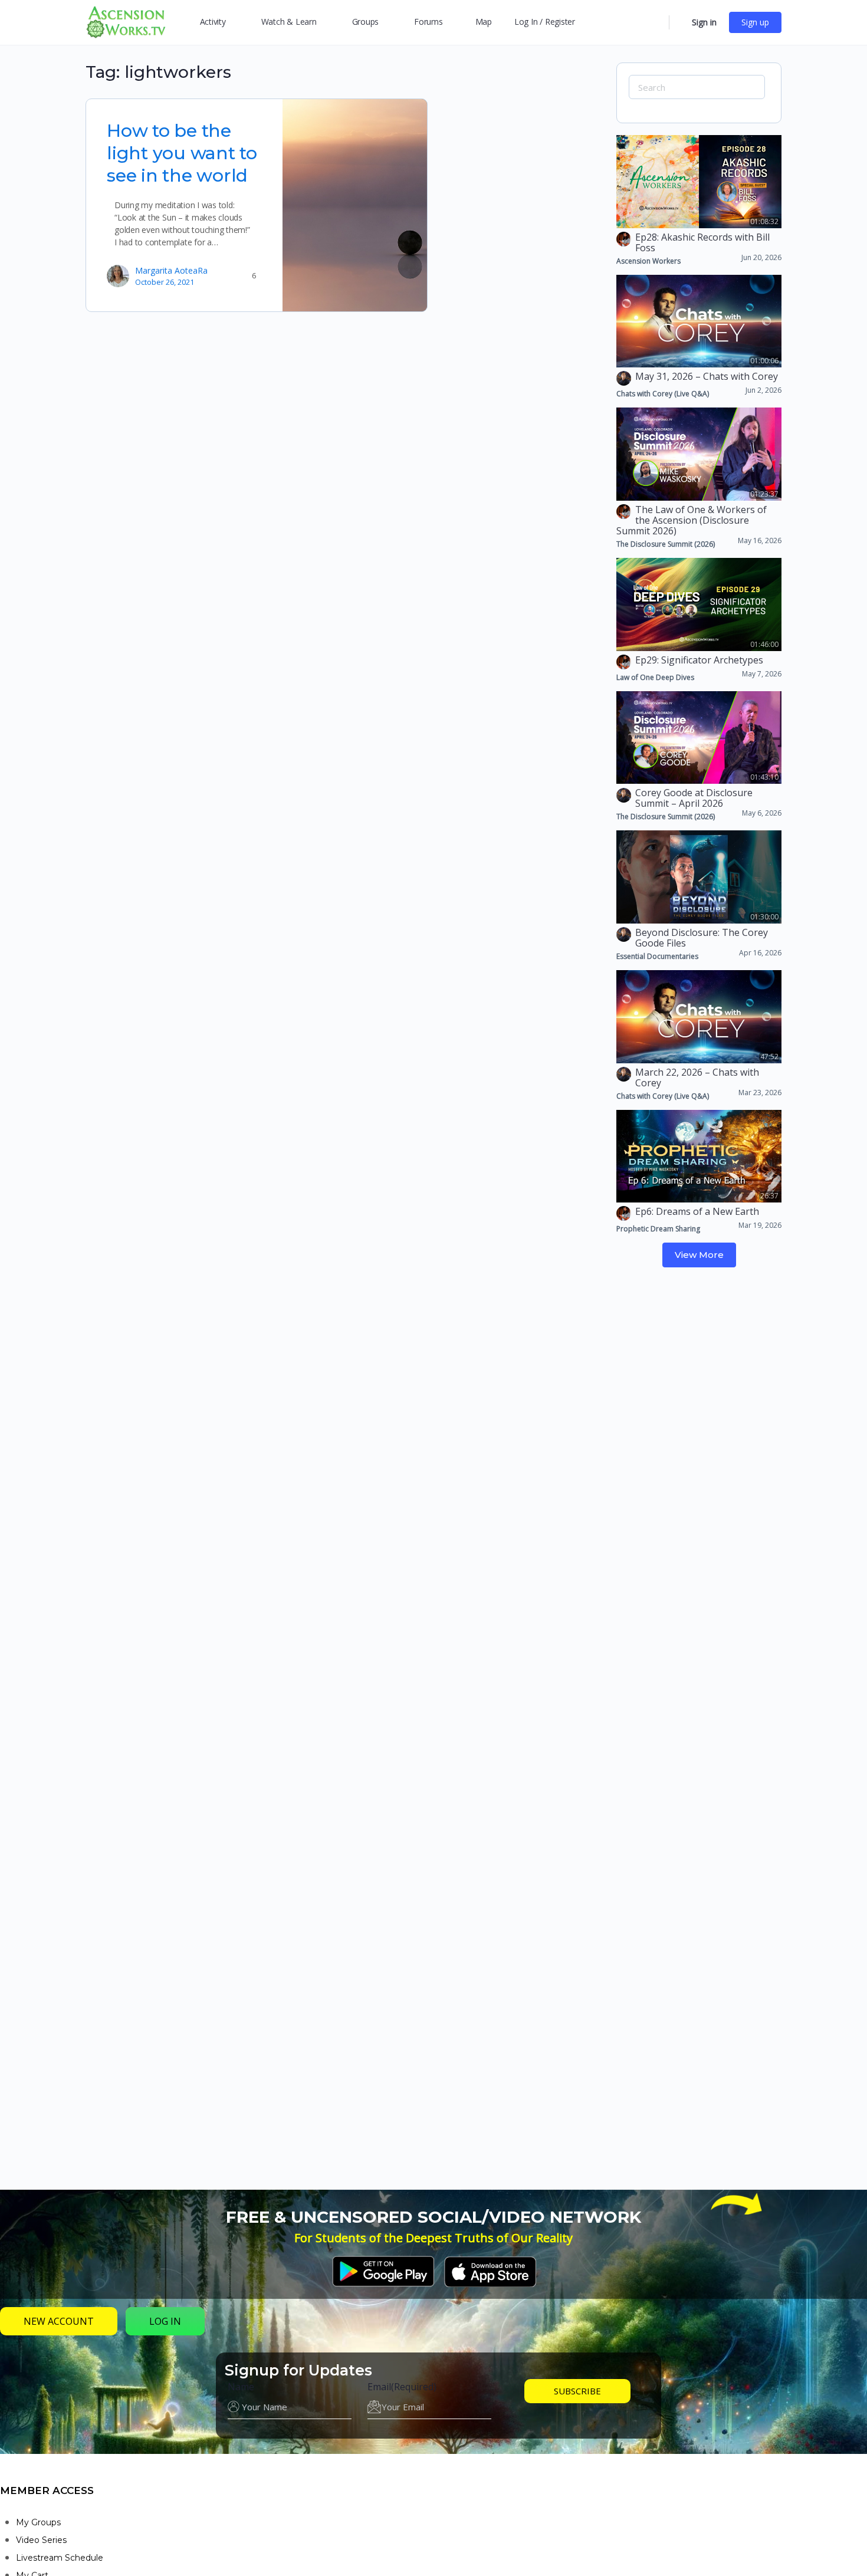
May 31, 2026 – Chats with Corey (707, 376)
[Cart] (679, 22)
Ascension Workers (648, 261)
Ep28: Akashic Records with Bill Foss (702, 242)
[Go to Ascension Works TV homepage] (126, 21)
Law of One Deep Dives (655, 677)
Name (241, 2387)
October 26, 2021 (165, 282)
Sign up (755, 22)
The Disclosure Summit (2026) (666, 544)
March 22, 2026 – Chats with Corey (697, 1077)
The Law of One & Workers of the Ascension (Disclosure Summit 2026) (692, 520)
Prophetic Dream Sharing (658, 1229)
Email (402, 2387)
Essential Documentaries (657, 956)
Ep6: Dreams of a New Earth (697, 1211)
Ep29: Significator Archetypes (699, 660)
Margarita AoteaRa (171, 270)
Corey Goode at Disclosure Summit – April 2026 (694, 798)
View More (699, 1255)
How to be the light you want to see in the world (182, 153)
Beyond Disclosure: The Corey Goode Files (702, 938)
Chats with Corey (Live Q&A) (663, 394)
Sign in (704, 22)
